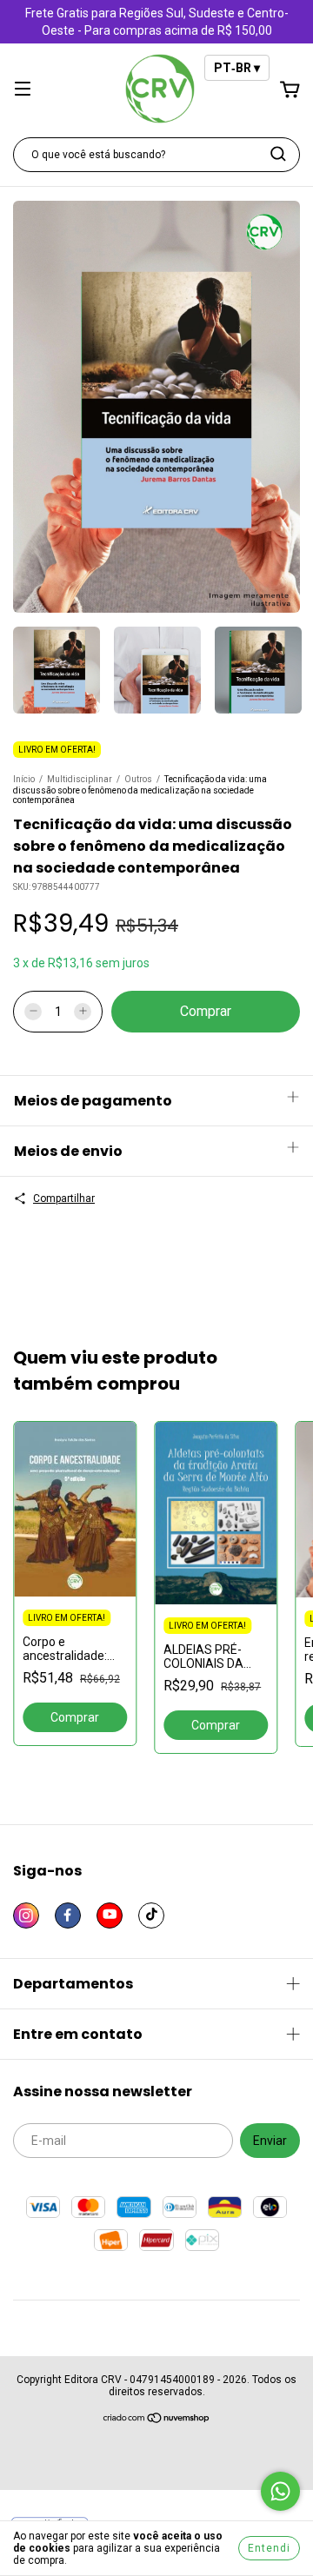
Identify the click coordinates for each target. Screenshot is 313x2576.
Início (24, 779)
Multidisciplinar (80, 779)
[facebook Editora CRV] (68, 1915)
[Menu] (23, 90)
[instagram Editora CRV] (26, 1915)
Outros (138, 779)
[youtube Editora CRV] (110, 1915)
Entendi (269, 2548)
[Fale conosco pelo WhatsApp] (280, 2491)
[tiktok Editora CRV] (151, 1915)
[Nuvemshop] (157, 2420)
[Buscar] (278, 154)
